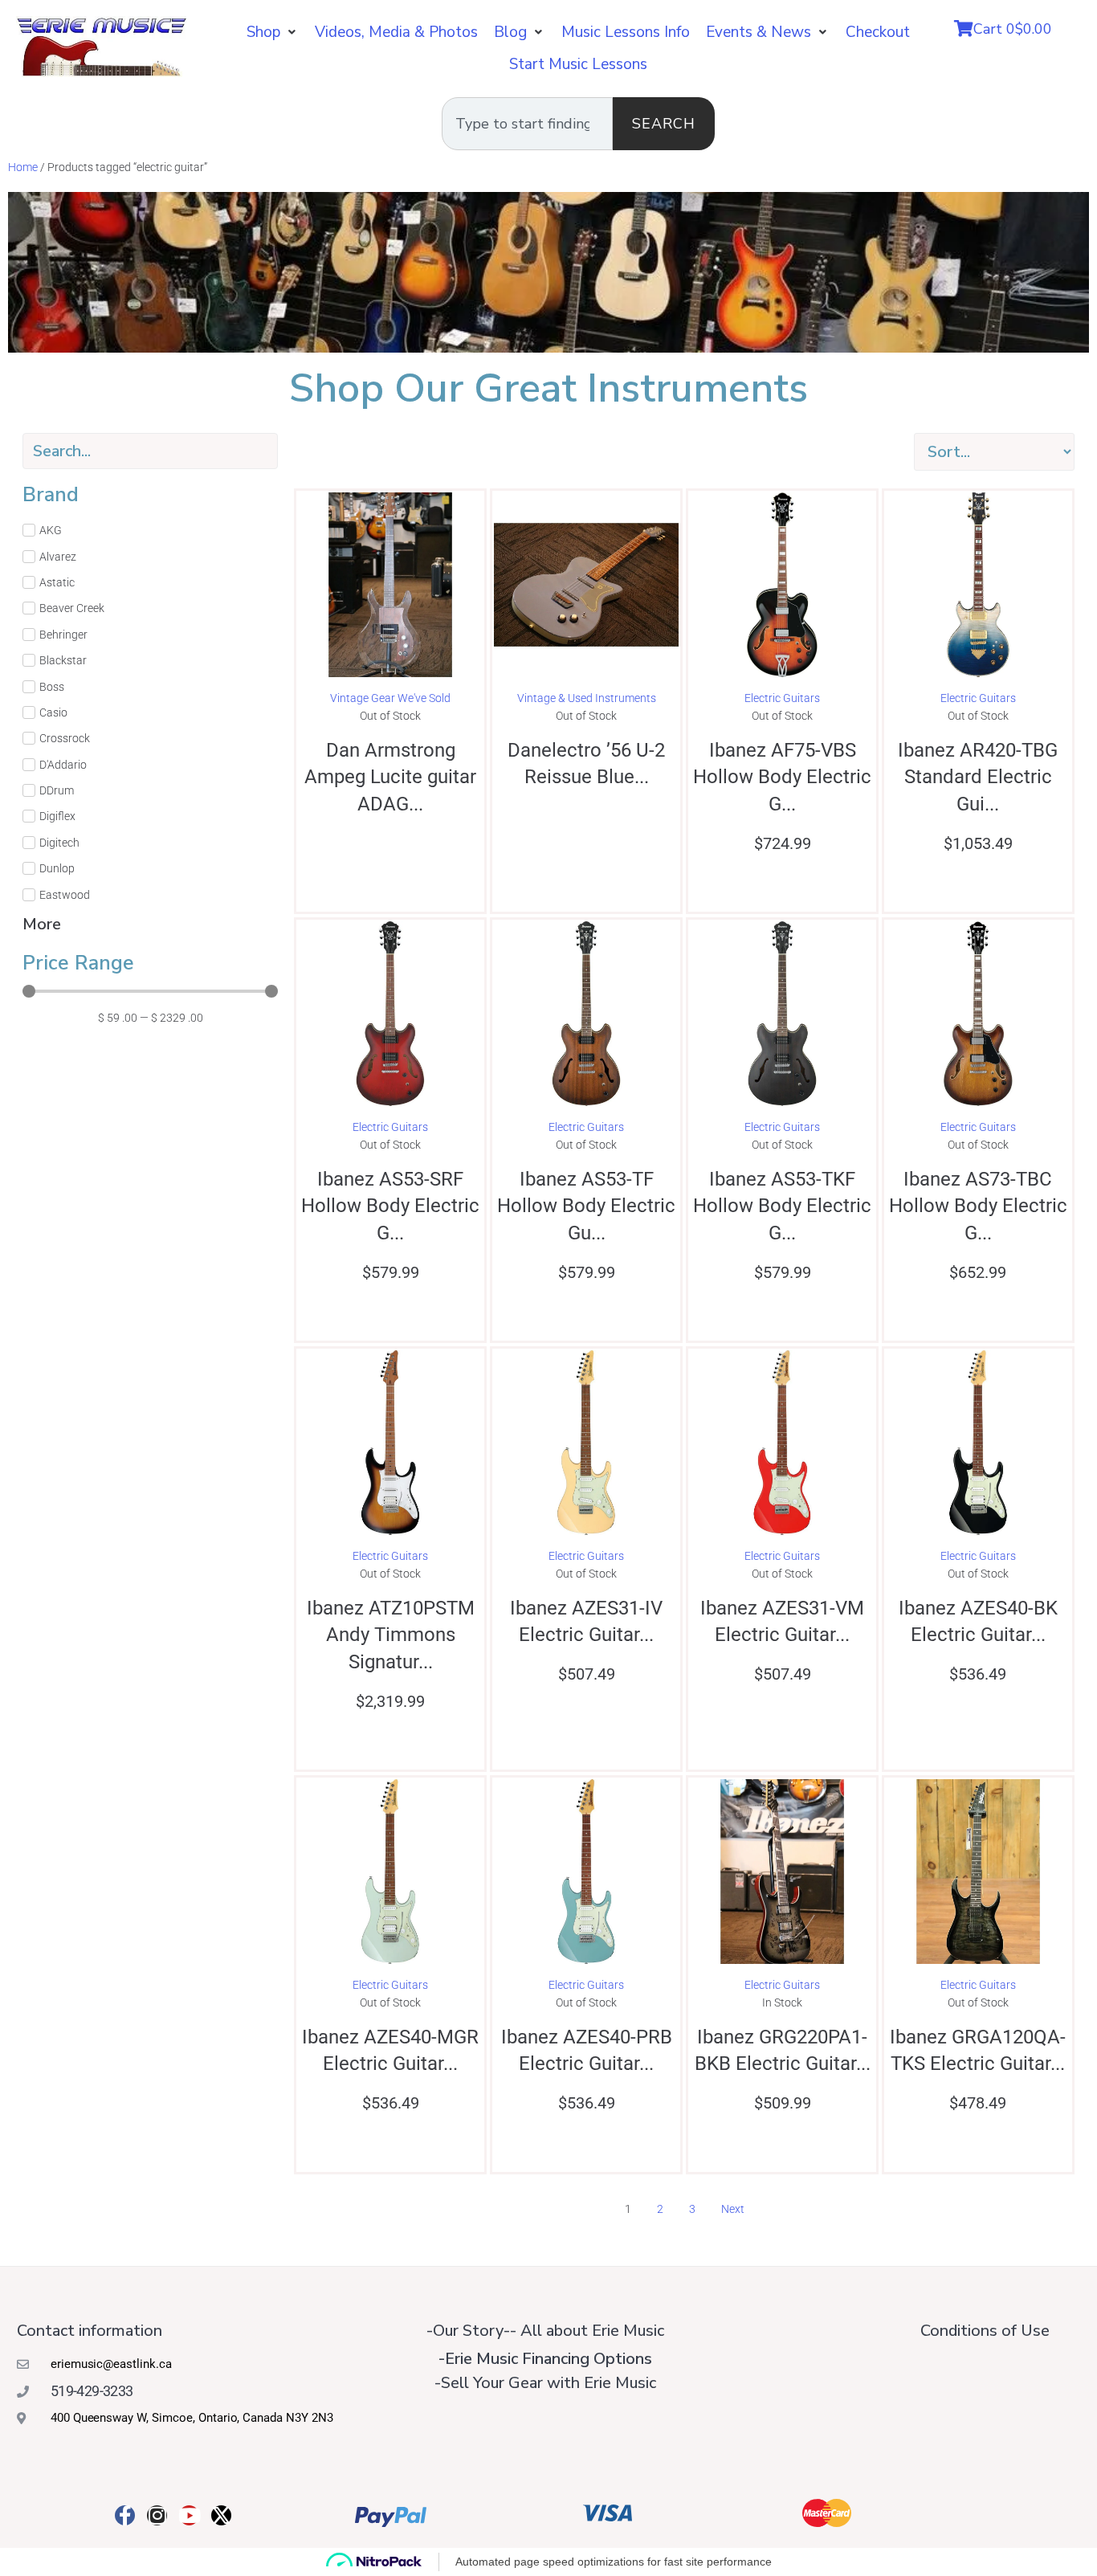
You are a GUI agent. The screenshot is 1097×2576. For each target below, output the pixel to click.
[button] (273, 32)
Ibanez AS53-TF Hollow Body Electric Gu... (586, 1206)
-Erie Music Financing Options (545, 2359)
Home (23, 167)
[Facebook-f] (125, 2515)
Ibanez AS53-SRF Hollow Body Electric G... (390, 1206)
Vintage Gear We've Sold (390, 698)
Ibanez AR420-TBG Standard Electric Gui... (978, 777)
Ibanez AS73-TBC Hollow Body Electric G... (978, 1206)
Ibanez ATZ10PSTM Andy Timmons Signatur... (391, 1635)
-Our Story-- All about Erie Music (545, 2331)
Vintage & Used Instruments (587, 698)
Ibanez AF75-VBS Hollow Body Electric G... (782, 777)
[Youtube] (189, 2515)
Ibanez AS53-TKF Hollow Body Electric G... (782, 1206)
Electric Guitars (782, 698)
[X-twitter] (221, 2515)
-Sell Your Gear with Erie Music (545, 2383)
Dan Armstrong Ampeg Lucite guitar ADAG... (390, 777)
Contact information (90, 2331)
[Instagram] (157, 2515)
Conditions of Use (985, 2331)
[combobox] (527, 124)
